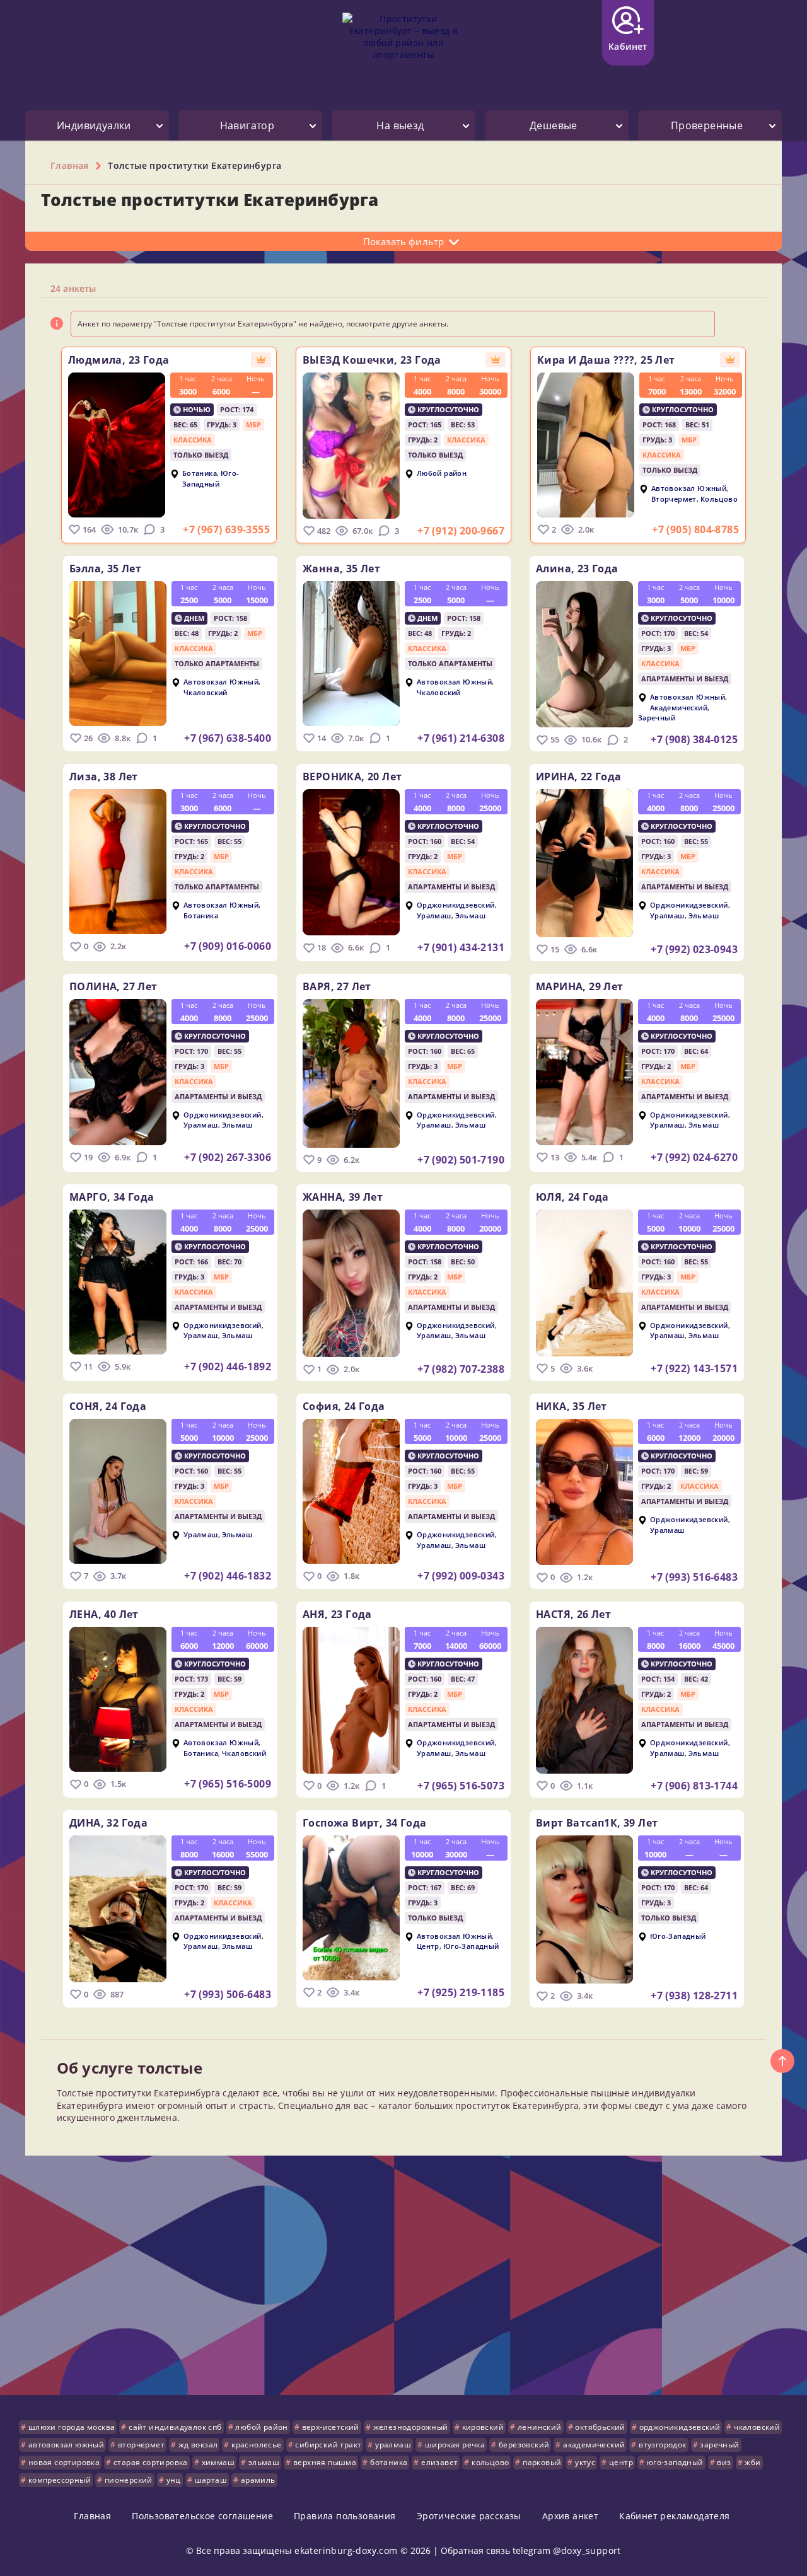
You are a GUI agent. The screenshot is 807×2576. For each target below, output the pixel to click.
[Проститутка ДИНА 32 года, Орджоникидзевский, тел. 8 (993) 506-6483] (118, 1909)
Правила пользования (345, 2516)
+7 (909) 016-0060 (228, 946)
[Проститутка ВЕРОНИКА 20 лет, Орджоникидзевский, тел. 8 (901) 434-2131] (351, 862)
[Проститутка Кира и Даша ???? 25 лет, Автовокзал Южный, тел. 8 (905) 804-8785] (586, 445)
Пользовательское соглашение (202, 2516)
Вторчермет (674, 499)
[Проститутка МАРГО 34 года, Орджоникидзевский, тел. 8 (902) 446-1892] (118, 1282)
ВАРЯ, (337, 986)
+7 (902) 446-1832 (228, 1576)
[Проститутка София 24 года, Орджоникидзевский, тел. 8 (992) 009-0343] (351, 1491)
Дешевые (554, 125)
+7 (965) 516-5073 (461, 1786)
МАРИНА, (580, 986)
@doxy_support (587, 2550)
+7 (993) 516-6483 (694, 1577)
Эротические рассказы (469, 2516)
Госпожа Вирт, (364, 1823)
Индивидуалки (94, 125)
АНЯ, (337, 1614)
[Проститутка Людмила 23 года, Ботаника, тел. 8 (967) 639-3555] (117, 445)
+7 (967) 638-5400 (228, 738)
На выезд (400, 125)
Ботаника (200, 474)
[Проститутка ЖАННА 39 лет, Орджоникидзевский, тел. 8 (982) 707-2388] (351, 1284)
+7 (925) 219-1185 (461, 1992)
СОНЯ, (108, 1406)
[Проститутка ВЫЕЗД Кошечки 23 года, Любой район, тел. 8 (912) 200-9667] (351, 446)
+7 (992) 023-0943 (694, 949)
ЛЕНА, (104, 1614)
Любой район (442, 474)
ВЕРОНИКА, (352, 777)
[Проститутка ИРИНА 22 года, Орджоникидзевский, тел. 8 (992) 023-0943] (584, 863)
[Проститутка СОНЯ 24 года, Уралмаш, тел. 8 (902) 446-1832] (118, 1491)
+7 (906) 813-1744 (694, 1786)
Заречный (657, 718)
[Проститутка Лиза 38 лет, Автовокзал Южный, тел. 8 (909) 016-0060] (118, 862)
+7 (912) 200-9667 (461, 531)
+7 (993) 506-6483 (228, 1994)
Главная (92, 2516)
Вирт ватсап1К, (597, 1823)
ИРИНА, (579, 777)
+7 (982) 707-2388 (461, 1369)
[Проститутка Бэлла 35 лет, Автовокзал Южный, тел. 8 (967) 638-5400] (118, 654)
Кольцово (719, 499)
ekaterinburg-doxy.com (346, 2550)
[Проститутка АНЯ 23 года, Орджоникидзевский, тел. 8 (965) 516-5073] (351, 1700)
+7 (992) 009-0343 (461, 1576)
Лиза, (104, 777)
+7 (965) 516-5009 (228, 1784)
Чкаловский (206, 692)
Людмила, (119, 360)
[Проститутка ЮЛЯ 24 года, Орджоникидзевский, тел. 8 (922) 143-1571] (584, 1283)
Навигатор (247, 125)
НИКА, (572, 1406)
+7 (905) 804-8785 (695, 529)
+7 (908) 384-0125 (694, 739)
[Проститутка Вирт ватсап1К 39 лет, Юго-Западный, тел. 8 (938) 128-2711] (584, 1910)
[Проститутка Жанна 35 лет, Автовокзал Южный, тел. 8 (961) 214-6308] (351, 654)
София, (344, 1406)
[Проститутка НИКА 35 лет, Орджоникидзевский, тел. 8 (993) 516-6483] (584, 1492)
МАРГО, (112, 1197)
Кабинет (628, 46)
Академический (679, 708)
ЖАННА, (343, 1197)
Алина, (577, 569)
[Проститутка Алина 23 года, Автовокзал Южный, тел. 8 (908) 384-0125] (584, 654)
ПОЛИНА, (113, 986)
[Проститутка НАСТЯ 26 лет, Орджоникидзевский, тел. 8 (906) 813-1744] (584, 1700)
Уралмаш (434, 915)
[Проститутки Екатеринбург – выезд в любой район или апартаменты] (403, 46)
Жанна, (341, 569)
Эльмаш (470, 915)
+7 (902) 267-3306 (228, 1157)
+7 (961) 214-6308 (461, 738)
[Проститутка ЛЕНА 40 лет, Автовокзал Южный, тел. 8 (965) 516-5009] (118, 1699)
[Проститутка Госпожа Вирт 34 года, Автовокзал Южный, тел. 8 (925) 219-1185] (351, 1908)
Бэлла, (105, 569)
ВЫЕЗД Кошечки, (372, 360)
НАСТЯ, (573, 1614)
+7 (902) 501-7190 (461, 1160)
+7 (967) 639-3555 (226, 529)
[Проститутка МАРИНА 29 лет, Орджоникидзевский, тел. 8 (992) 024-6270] (584, 1072)
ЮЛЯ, (572, 1197)
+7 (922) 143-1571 (694, 1368)
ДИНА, (108, 1823)
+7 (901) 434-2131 (461, 947)
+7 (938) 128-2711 (694, 1996)
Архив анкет (570, 2516)
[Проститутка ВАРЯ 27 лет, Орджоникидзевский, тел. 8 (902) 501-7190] (351, 1073)
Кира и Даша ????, (606, 360)
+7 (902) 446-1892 (228, 1366)
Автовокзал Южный (689, 489)
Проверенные (707, 125)
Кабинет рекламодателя (674, 2516)
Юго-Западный (211, 479)
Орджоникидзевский (456, 905)
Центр (428, 1946)
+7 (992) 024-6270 (694, 1157)
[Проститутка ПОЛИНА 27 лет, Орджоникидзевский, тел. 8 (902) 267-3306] (118, 1072)
